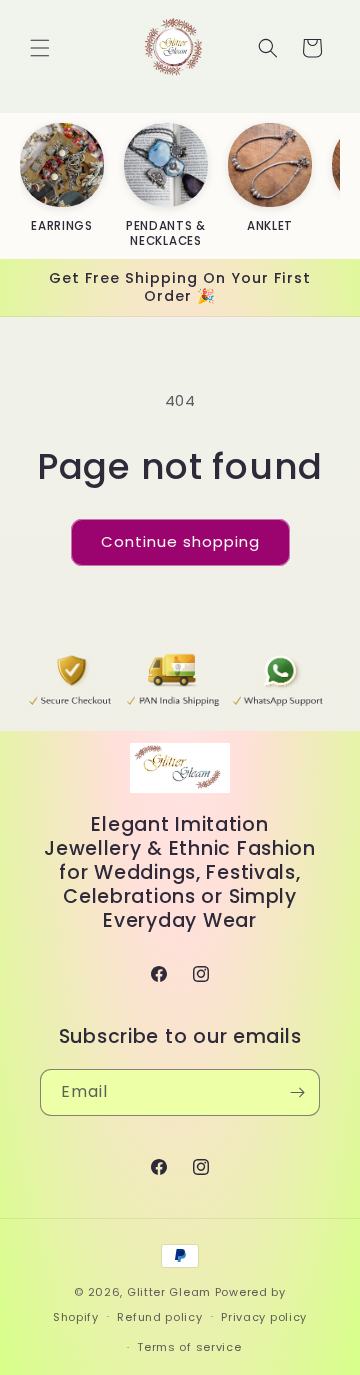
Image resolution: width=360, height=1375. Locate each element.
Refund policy (159, 1317)
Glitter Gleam (169, 1292)
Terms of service (189, 1347)
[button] (40, 48)
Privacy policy (264, 1317)
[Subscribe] (297, 1092)
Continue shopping (180, 541)
